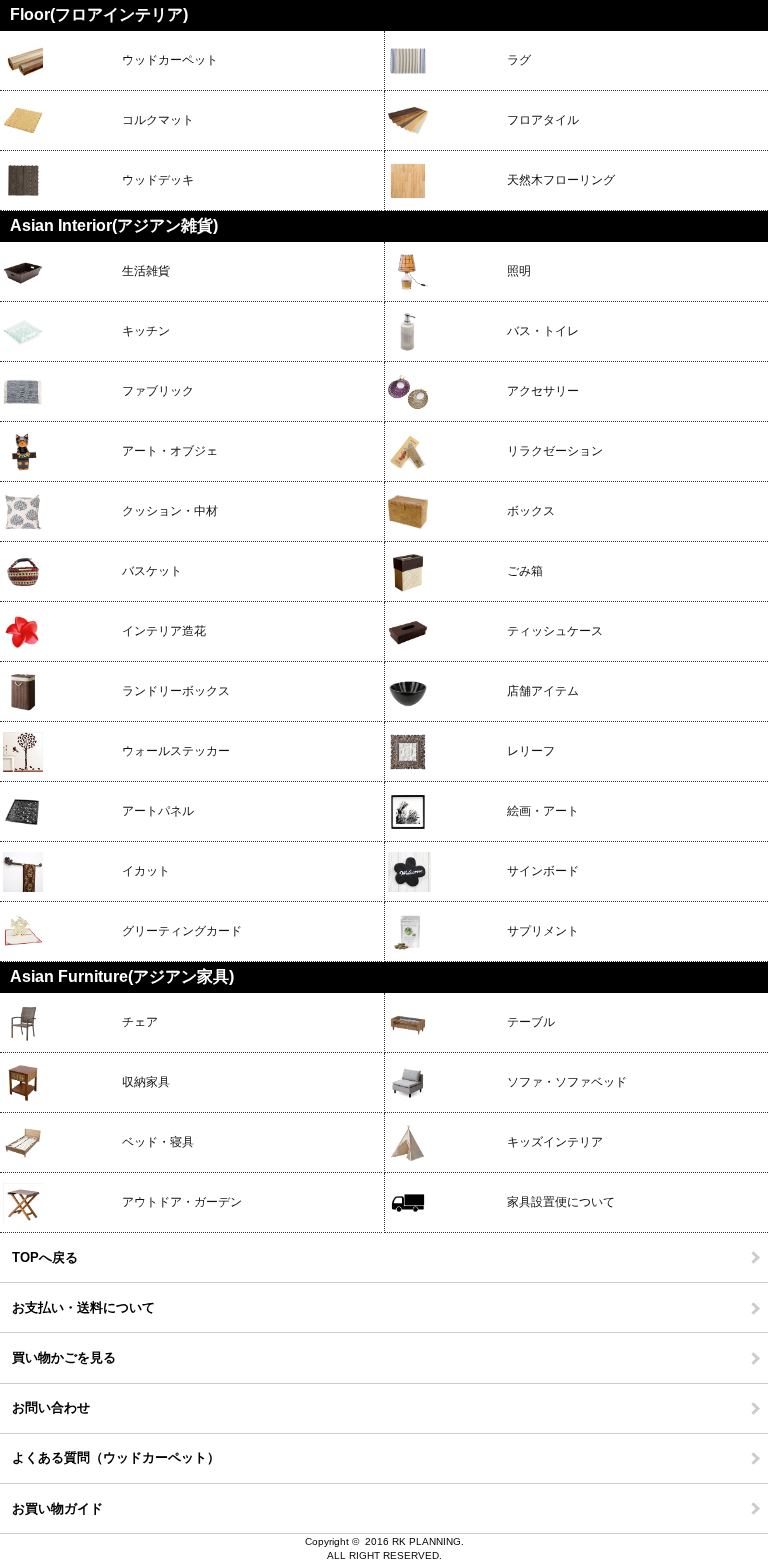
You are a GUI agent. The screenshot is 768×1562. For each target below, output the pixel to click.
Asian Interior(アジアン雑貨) (114, 225)
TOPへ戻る (45, 1257)
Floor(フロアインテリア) (99, 14)
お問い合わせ (51, 1407)
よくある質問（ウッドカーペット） (116, 1457)
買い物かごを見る (64, 1357)
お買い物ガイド (57, 1508)
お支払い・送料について (83, 1307)
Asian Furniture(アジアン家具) (122, 976)
